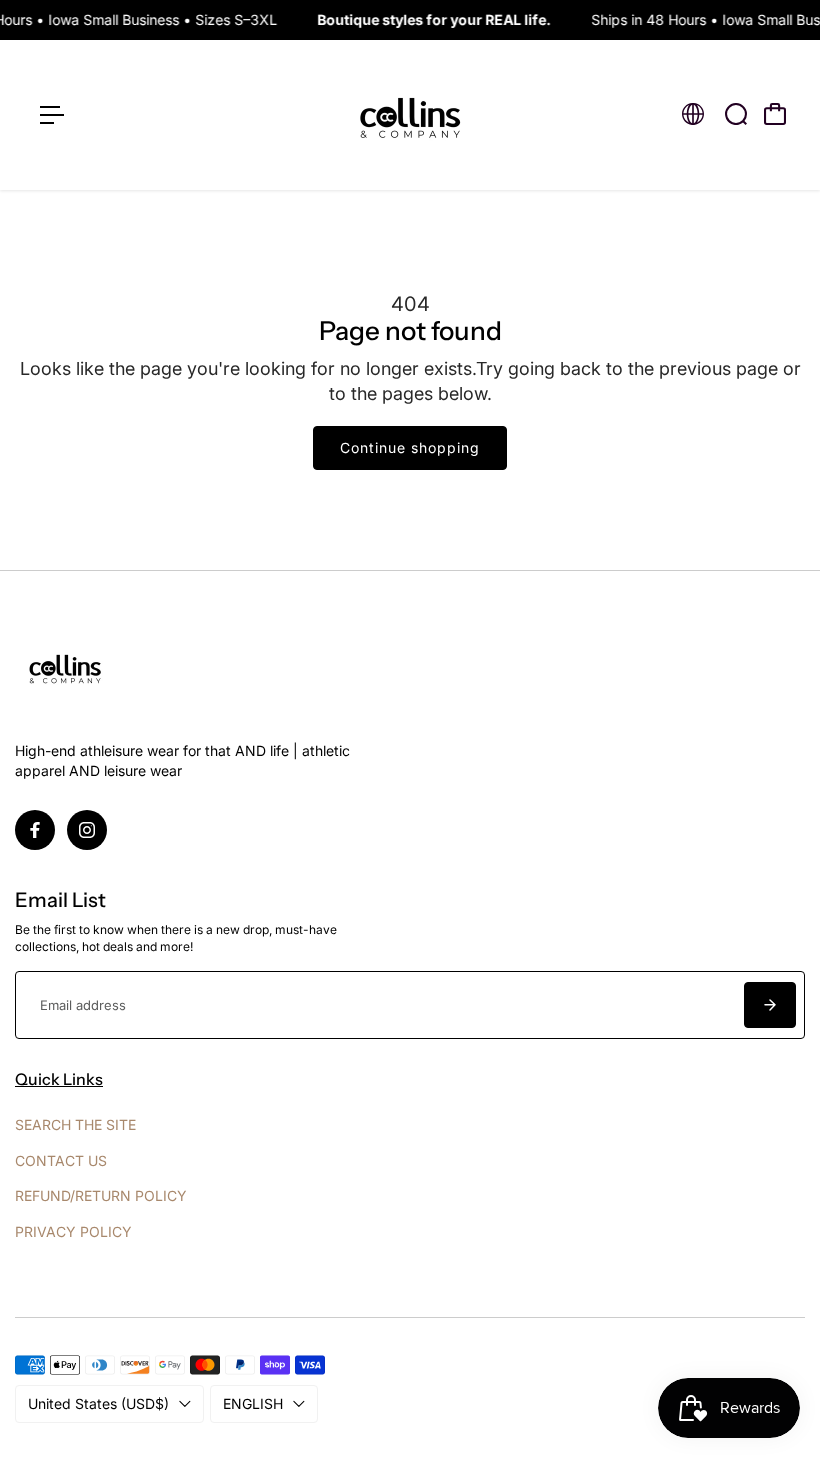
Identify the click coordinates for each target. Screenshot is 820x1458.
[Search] (736, 114)
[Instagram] (87, 830)
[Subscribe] (770, 1005)
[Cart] (775, 114)
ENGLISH (253, 1403)
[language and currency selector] (693, 114)
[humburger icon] (52, 115)
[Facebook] (35, 830)
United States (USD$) (98, 1403)
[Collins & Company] (410, 115)
